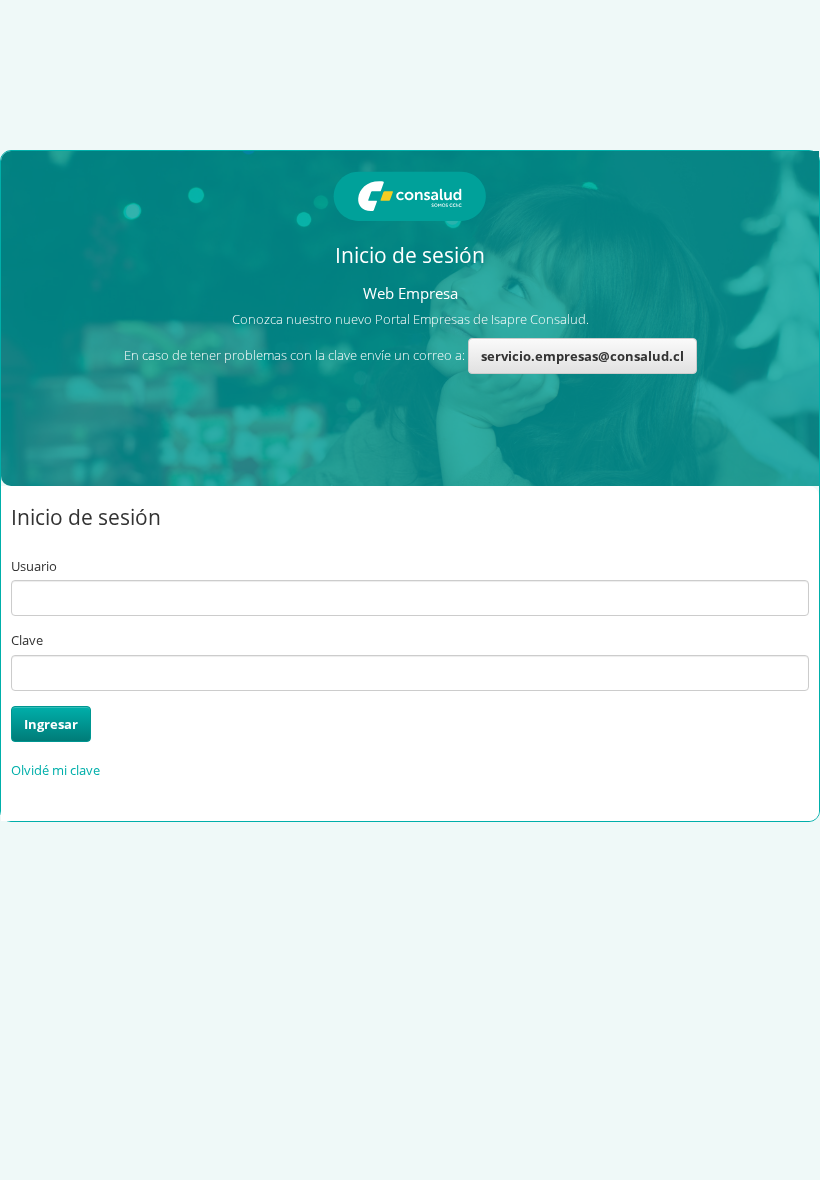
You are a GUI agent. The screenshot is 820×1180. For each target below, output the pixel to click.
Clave (27, 640)
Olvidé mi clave (55, 770)
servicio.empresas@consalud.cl (582, 356)
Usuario (34, 566)
